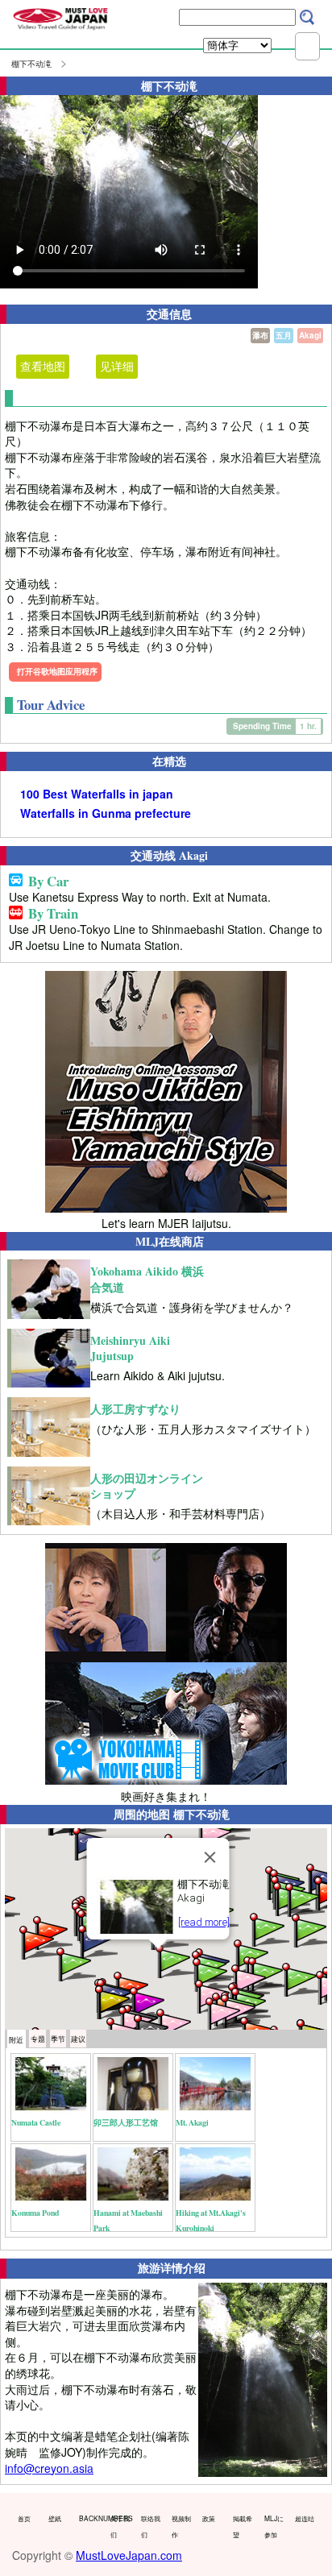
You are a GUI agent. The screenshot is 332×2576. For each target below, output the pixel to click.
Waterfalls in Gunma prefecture (106, 813)
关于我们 (120, 2526)
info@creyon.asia (49, 2468)
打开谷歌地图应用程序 (57, 671)
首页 (24, 2518)
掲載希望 (243, 2526)
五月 (284, 335)
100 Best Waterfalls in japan (97, 794)
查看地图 (43, 366)
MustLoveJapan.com (129, 2555)
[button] (174, 1960)
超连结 (305, 2518)
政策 (209, 2518)
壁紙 (55, 2518)
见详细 (117, 366)
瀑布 (260, 335)
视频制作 (181, 2526)
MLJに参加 (274, 2526)
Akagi (310, 335)
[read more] (204, 1922)
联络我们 (151, 2526)
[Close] (210, 1857)
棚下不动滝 (31, 64)
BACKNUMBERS (91, 2518)
